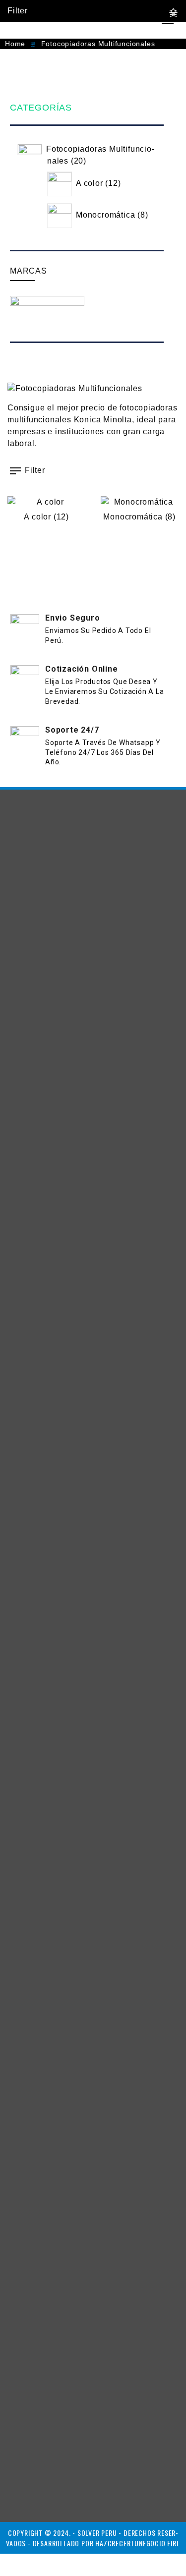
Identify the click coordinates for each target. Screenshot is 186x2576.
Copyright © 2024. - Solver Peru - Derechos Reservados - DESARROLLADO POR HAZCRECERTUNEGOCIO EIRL (93, 2538)
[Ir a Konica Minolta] (47, 316)
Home (15, 44)
